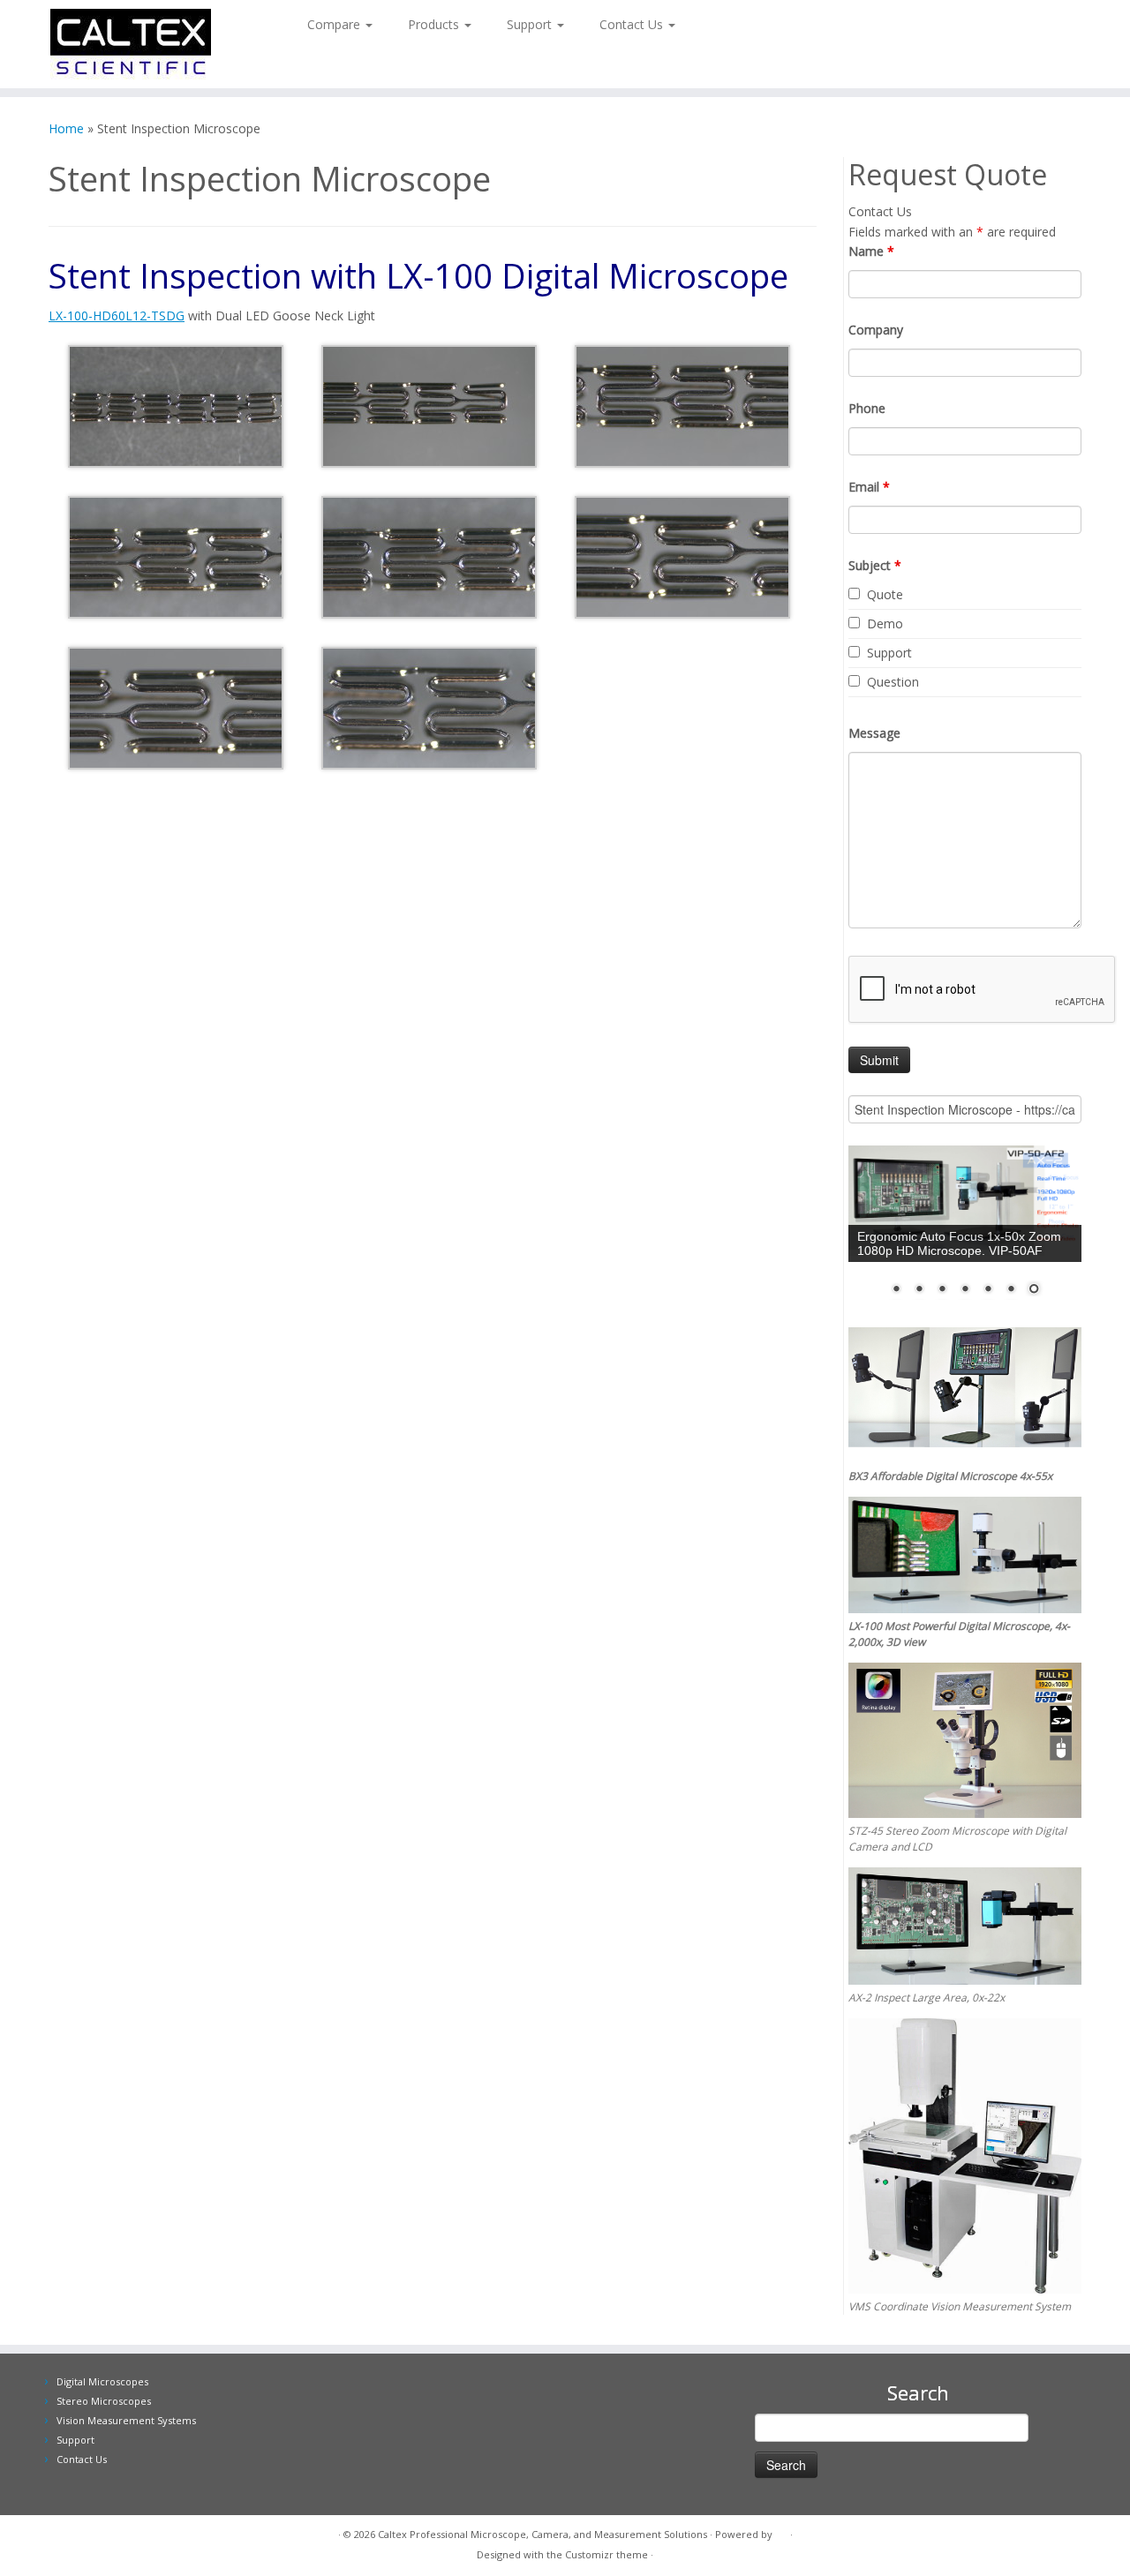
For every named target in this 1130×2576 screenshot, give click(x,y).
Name (871, 251)
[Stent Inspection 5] (429, 556)
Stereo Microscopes (104, 2401)
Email (869, 487)
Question (893, 682)
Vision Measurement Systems (126, 2420)
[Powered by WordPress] (781, 2531)
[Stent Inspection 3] (682, 405)
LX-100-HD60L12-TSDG (117, 315)
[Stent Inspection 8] (429, 706)
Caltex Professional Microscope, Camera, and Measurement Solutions (542, 2534)
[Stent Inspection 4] (176, 556)
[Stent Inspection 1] (176, 405)
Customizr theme (606, 2554)
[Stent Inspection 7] (176, 706)
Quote (885, 594)
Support (531, 24)
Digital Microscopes (102, 2381)
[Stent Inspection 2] (429, 405)
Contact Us (633, 24)
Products (435, 24)
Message (874, 733)
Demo (885, 623)
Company (876, 330)
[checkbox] (854, 593)
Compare (335, 24)
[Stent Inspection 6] (682, 556)
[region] (965, 1232)
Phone (867, 408)
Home (66, 128)
